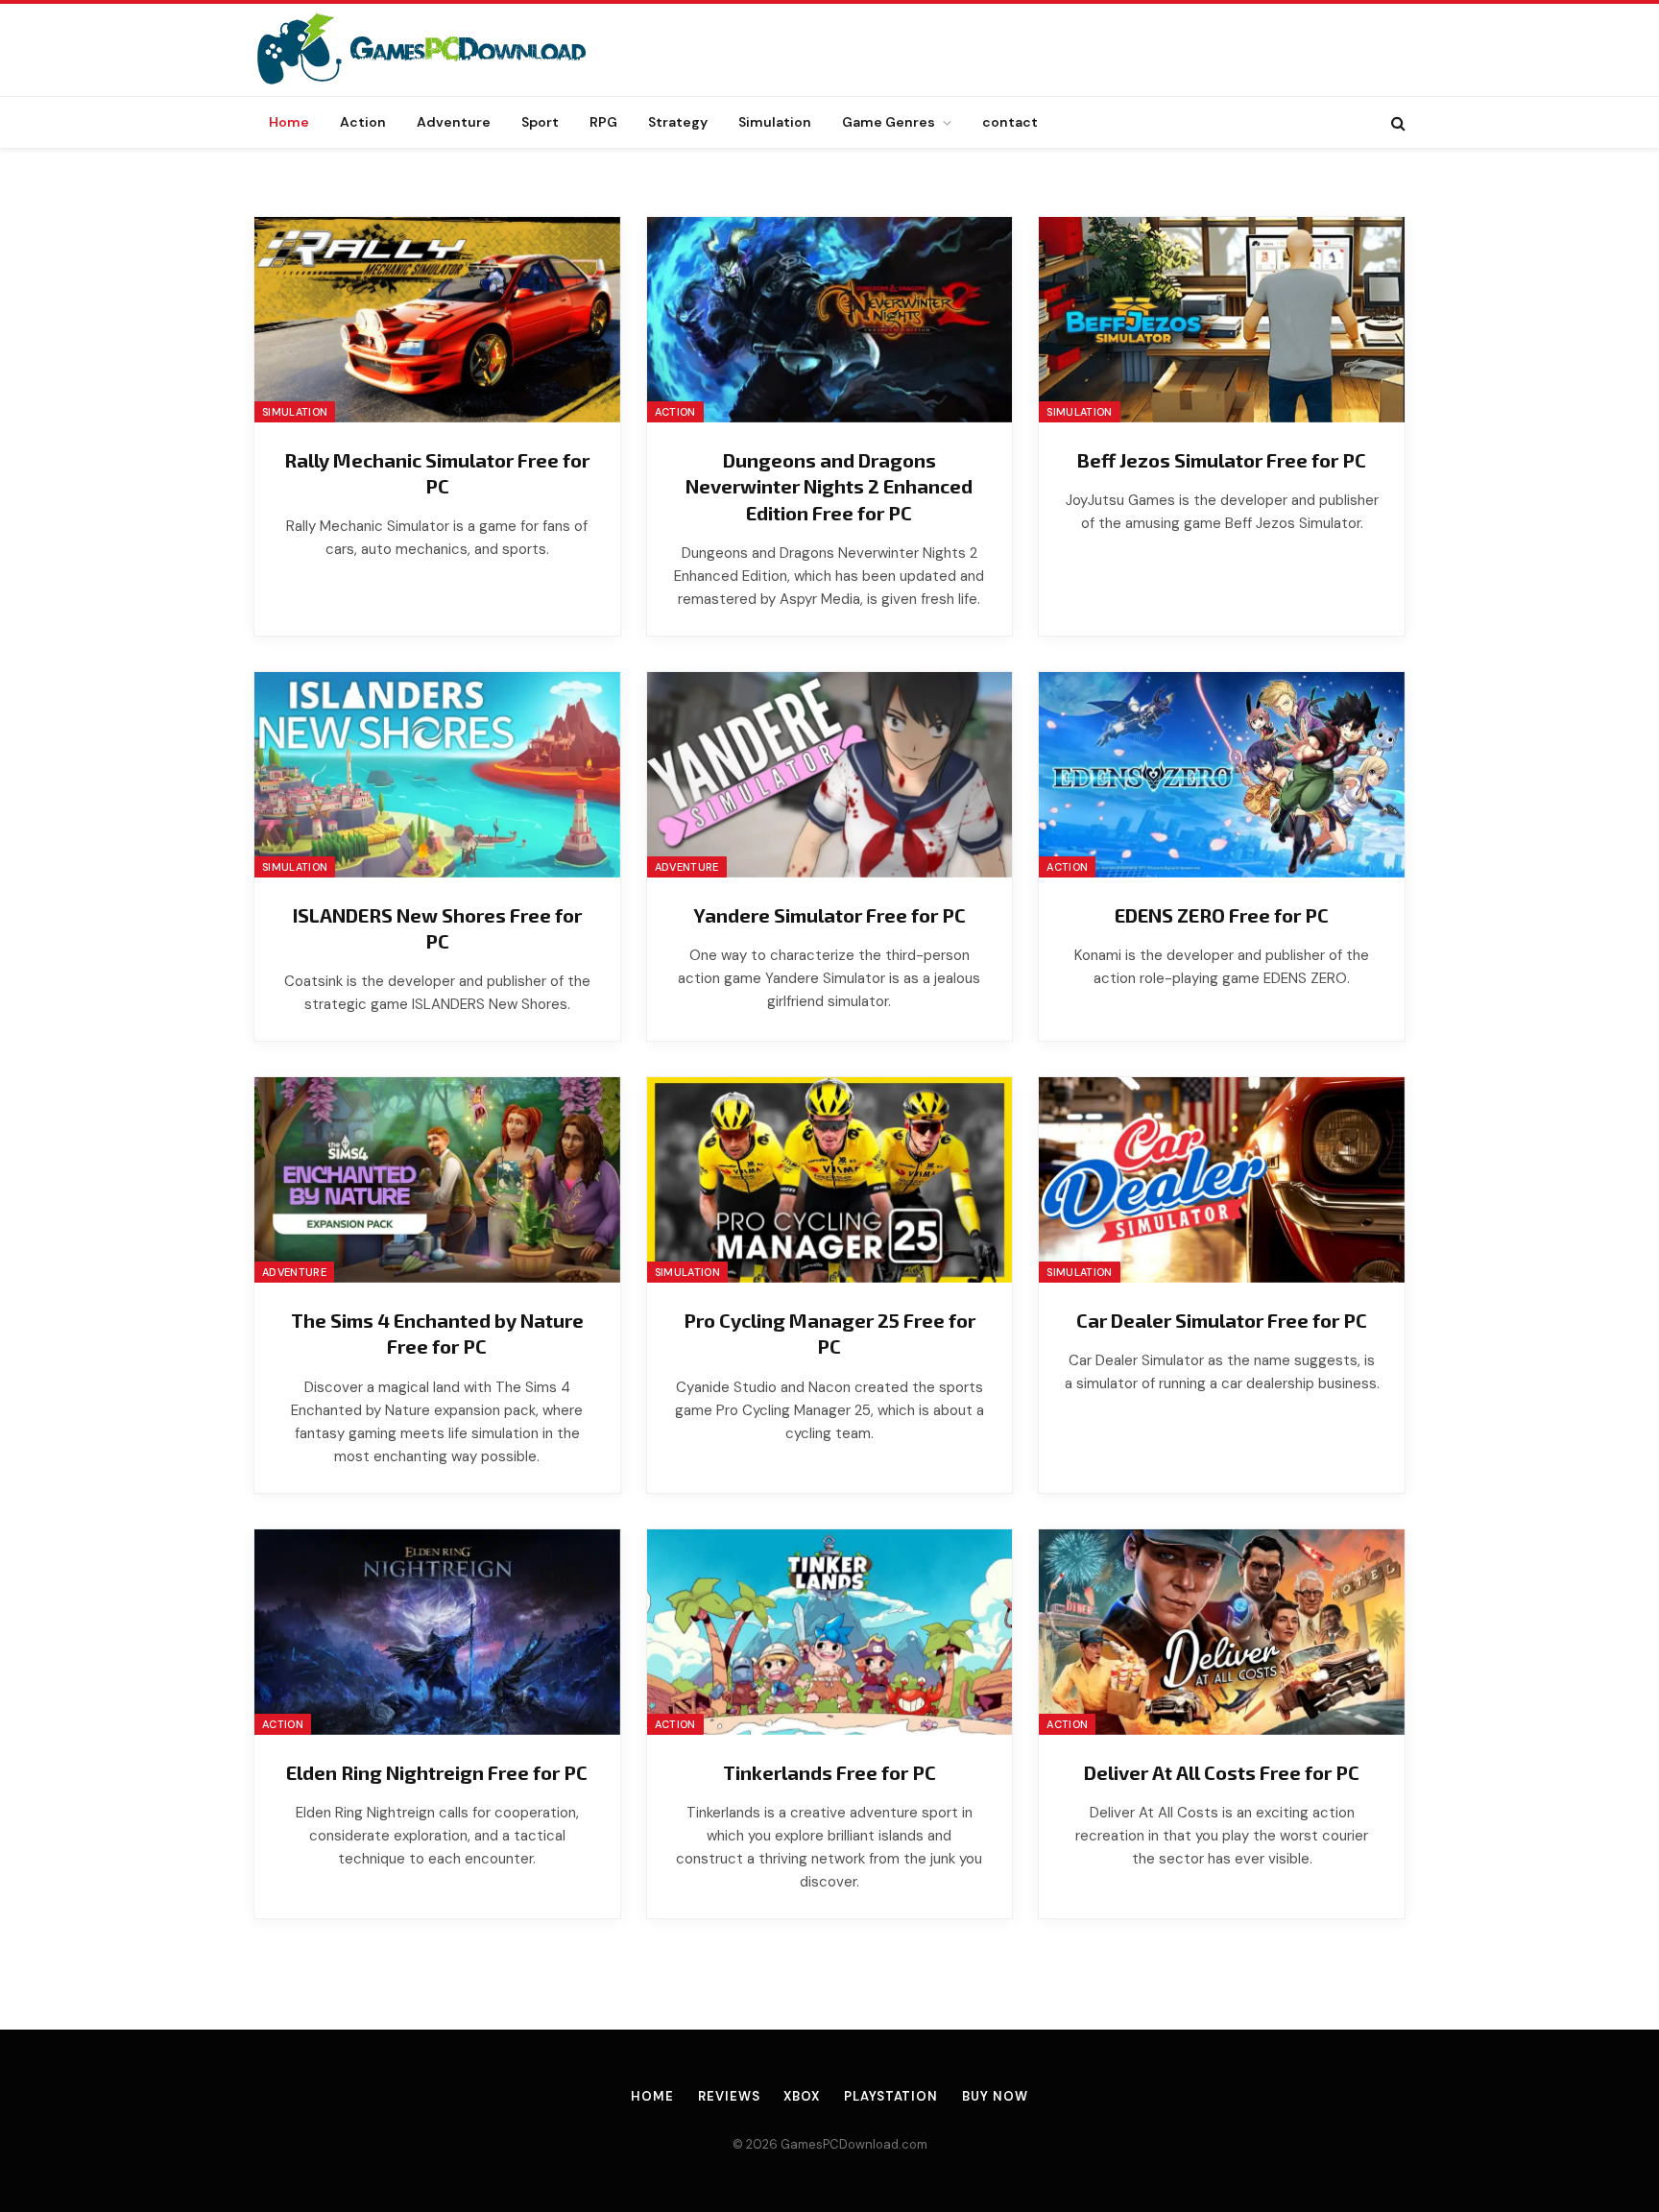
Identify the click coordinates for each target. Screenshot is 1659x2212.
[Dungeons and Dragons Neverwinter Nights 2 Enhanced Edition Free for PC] (830, 320)
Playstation (891, 2096)
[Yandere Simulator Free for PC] (830, 775)
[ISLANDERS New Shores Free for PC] (437, 775)
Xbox (802, 2096)
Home (289, 122)
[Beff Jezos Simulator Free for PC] (1222, 320)
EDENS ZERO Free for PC (1222, 915)
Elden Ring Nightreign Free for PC (437, 1772)
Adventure (454, 122)
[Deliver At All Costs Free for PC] (1222, 1632)
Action (363, 122)
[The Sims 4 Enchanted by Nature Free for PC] (437, 1180)
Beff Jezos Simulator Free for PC (1222, 460)
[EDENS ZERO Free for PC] (1222, 775)
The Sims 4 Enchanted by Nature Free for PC (437, 1333)
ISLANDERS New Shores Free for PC (437, 928)
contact (1010, 122)
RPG (603, 122)
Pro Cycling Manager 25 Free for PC (829, 1333)
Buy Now (995, 2096)
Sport (540, 122)
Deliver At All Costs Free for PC (1222, 1772)
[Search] (1396, 122)
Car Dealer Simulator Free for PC (1222, 1320)
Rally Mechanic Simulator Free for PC (437, 473)
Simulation (775, 122)
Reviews (729, 2096)
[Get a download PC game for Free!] (442, 50)
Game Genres (889, 122)
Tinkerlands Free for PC (829, 1772)
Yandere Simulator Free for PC (829, 915)
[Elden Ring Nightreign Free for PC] (437, 1632)
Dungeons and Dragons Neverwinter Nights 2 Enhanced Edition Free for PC (829, 486)
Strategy (678, 122)
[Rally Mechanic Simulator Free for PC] (437, 320)
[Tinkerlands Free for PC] (830, 1632)
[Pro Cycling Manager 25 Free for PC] (830, 1180)
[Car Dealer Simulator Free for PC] (1222, 1180)
